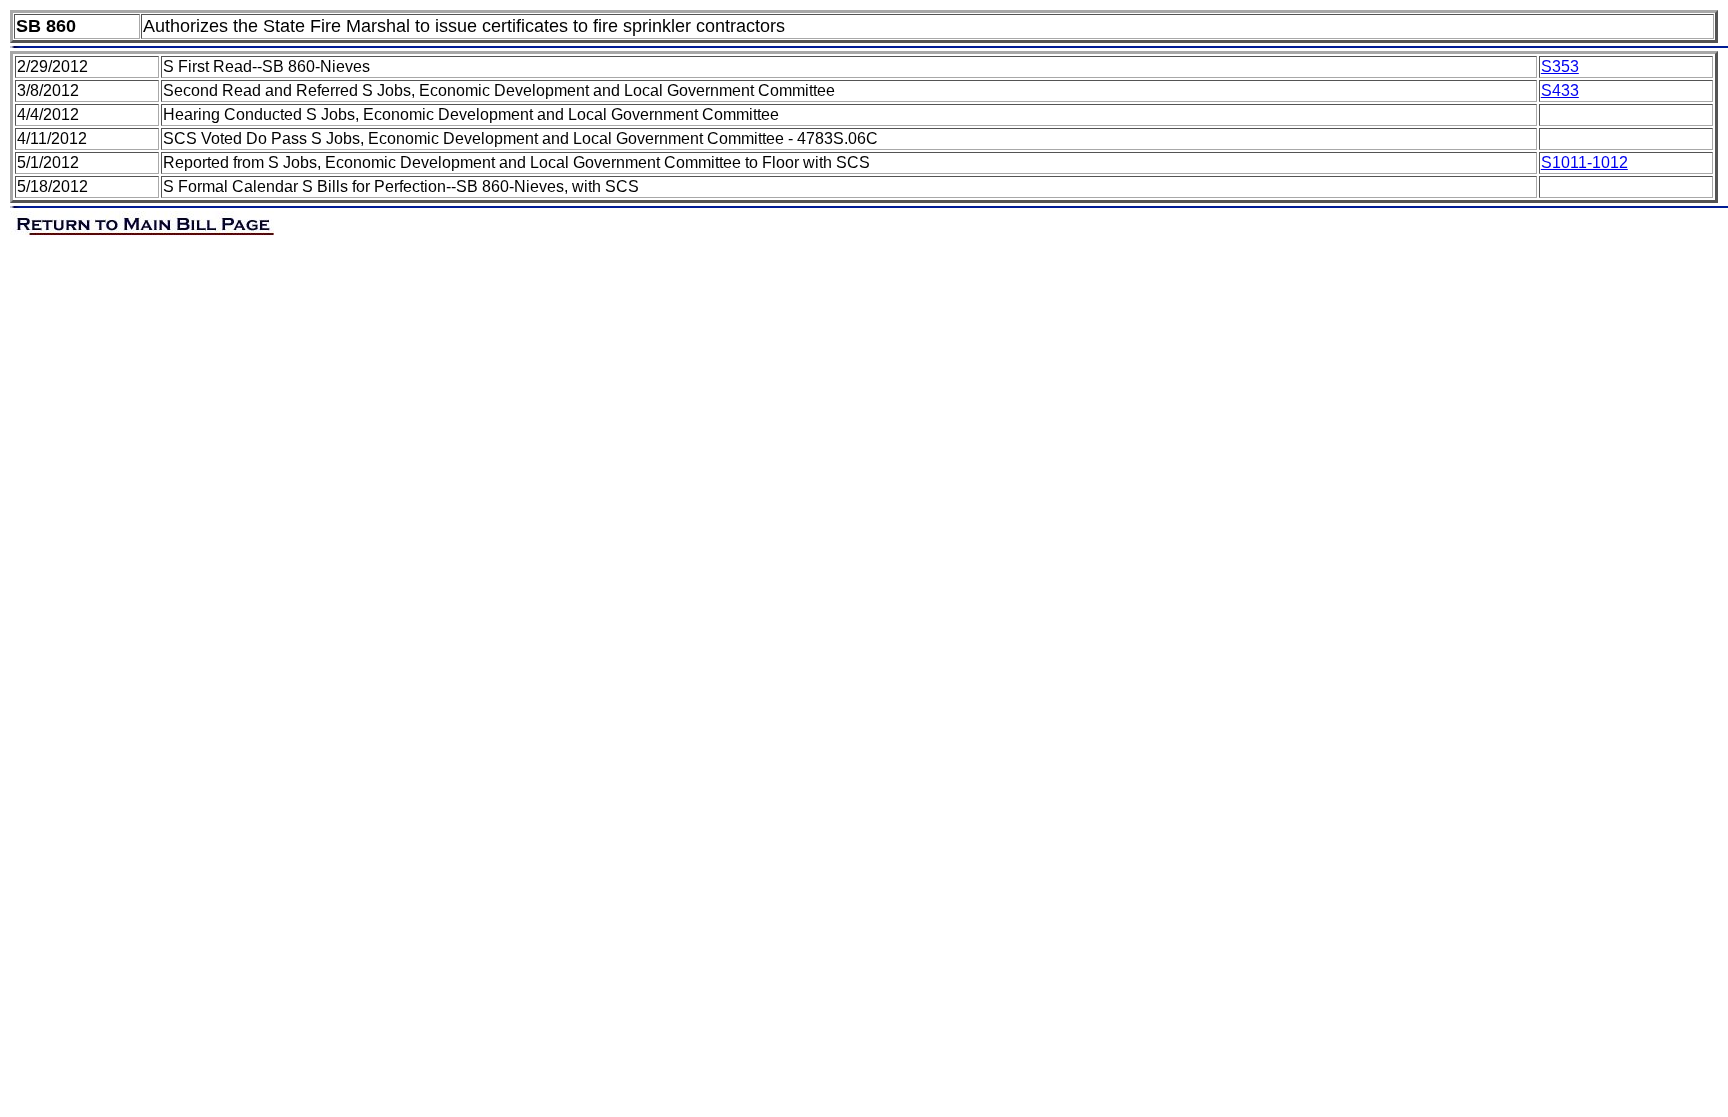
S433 (1560, 90)
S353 (1560, 66)
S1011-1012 (1584, 162)
